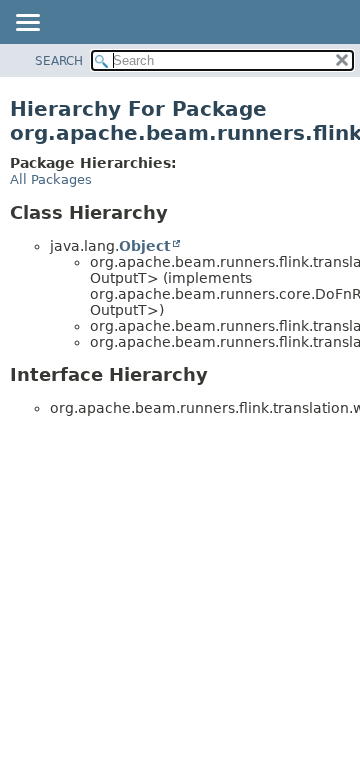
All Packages (51, 179)
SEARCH (59, 61)
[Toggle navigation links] (27, 24)
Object (145, 246)
